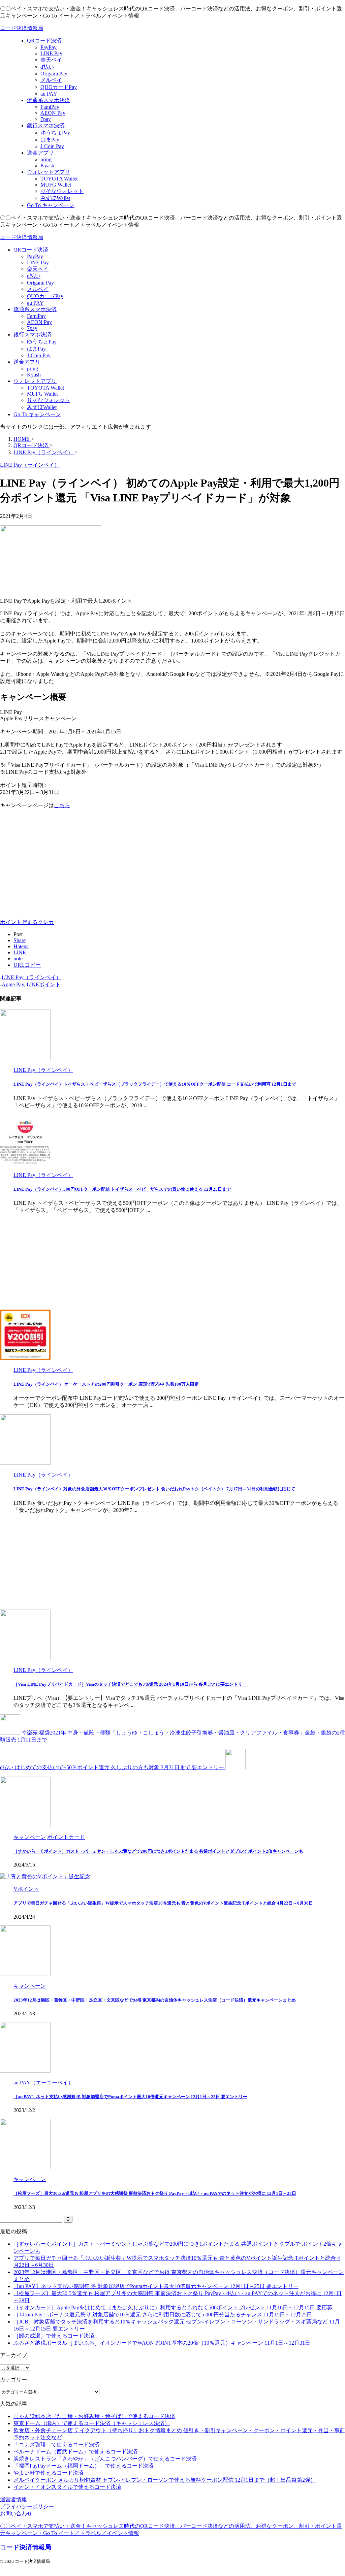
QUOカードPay (45, 296)
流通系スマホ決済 (35, 309)
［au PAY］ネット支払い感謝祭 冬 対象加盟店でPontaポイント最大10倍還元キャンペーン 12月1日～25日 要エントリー (130, 2097)
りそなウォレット (49, 400)
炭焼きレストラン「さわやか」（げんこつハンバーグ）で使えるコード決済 (105, 2459)
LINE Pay (38, 262)
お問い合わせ (16, 2514)
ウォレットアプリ (35, 381)
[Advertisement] (57, 862)
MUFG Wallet (42, 394)
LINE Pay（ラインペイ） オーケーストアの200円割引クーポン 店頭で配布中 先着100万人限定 (106, 1384)
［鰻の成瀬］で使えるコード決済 (54, 2336)
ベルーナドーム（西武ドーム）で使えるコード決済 (75, 2452)
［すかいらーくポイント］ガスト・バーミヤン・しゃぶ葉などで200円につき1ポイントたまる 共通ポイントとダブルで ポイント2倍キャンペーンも (158, 1851)
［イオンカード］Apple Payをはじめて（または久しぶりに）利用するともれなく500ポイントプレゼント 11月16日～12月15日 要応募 (173, 2307)
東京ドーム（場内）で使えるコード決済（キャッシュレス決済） (92, 2423)
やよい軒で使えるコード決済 (49, 2473)
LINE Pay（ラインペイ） (32, 977)
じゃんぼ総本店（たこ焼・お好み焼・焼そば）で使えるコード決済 (94, 2416)
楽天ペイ (38, 269)
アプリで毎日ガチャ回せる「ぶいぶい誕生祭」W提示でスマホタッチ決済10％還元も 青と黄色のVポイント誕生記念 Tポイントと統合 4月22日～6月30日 (163, 1903)
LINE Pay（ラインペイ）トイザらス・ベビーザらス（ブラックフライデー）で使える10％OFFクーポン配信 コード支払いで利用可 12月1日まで (155, 1084)
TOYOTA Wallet (45, 388)
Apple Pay (13, 984)
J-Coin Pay (39, 355)
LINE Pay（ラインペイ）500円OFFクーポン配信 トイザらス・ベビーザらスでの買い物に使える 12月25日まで (122, 1189)
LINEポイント (44, 984)
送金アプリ (27, 362)
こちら (62, 805)
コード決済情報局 (22, 28)
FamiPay (36, 316)
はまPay (36, 349)
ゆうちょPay (42, 342)
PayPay (35, 256)
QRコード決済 (31, 250)
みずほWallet (42, 407)
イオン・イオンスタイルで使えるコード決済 (67, 2487)
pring (33, 369)
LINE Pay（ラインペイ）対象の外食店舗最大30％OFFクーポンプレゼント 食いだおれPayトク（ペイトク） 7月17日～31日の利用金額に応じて (154, 1489)
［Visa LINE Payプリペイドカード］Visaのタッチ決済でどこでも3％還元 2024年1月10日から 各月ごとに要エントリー (130, 1684)
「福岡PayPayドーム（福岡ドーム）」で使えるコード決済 (84, 2466)
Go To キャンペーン (37, 414)
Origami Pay (40, 283)
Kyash (34, 375)
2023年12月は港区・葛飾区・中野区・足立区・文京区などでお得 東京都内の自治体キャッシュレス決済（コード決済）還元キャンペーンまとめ (155, 2000)
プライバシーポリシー (27, 2506)
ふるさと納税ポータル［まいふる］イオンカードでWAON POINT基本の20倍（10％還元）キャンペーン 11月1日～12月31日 (162, 2343)
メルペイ (38, 289)
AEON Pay (39, 322)
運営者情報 (13, 2499)
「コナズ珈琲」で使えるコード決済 (57, 2445)
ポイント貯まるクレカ (27, 922)
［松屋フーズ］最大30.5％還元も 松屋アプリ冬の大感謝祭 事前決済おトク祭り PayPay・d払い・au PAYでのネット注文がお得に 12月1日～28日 (155, 2193)
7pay (32, 328)
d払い (34, 276)
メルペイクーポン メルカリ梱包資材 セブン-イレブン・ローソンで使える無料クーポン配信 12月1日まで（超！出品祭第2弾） (165, 2480)
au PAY (35, 303)
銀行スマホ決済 (32, 335)
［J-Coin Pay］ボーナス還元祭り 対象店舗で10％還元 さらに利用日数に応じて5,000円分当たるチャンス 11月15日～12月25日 (163, 2315)
